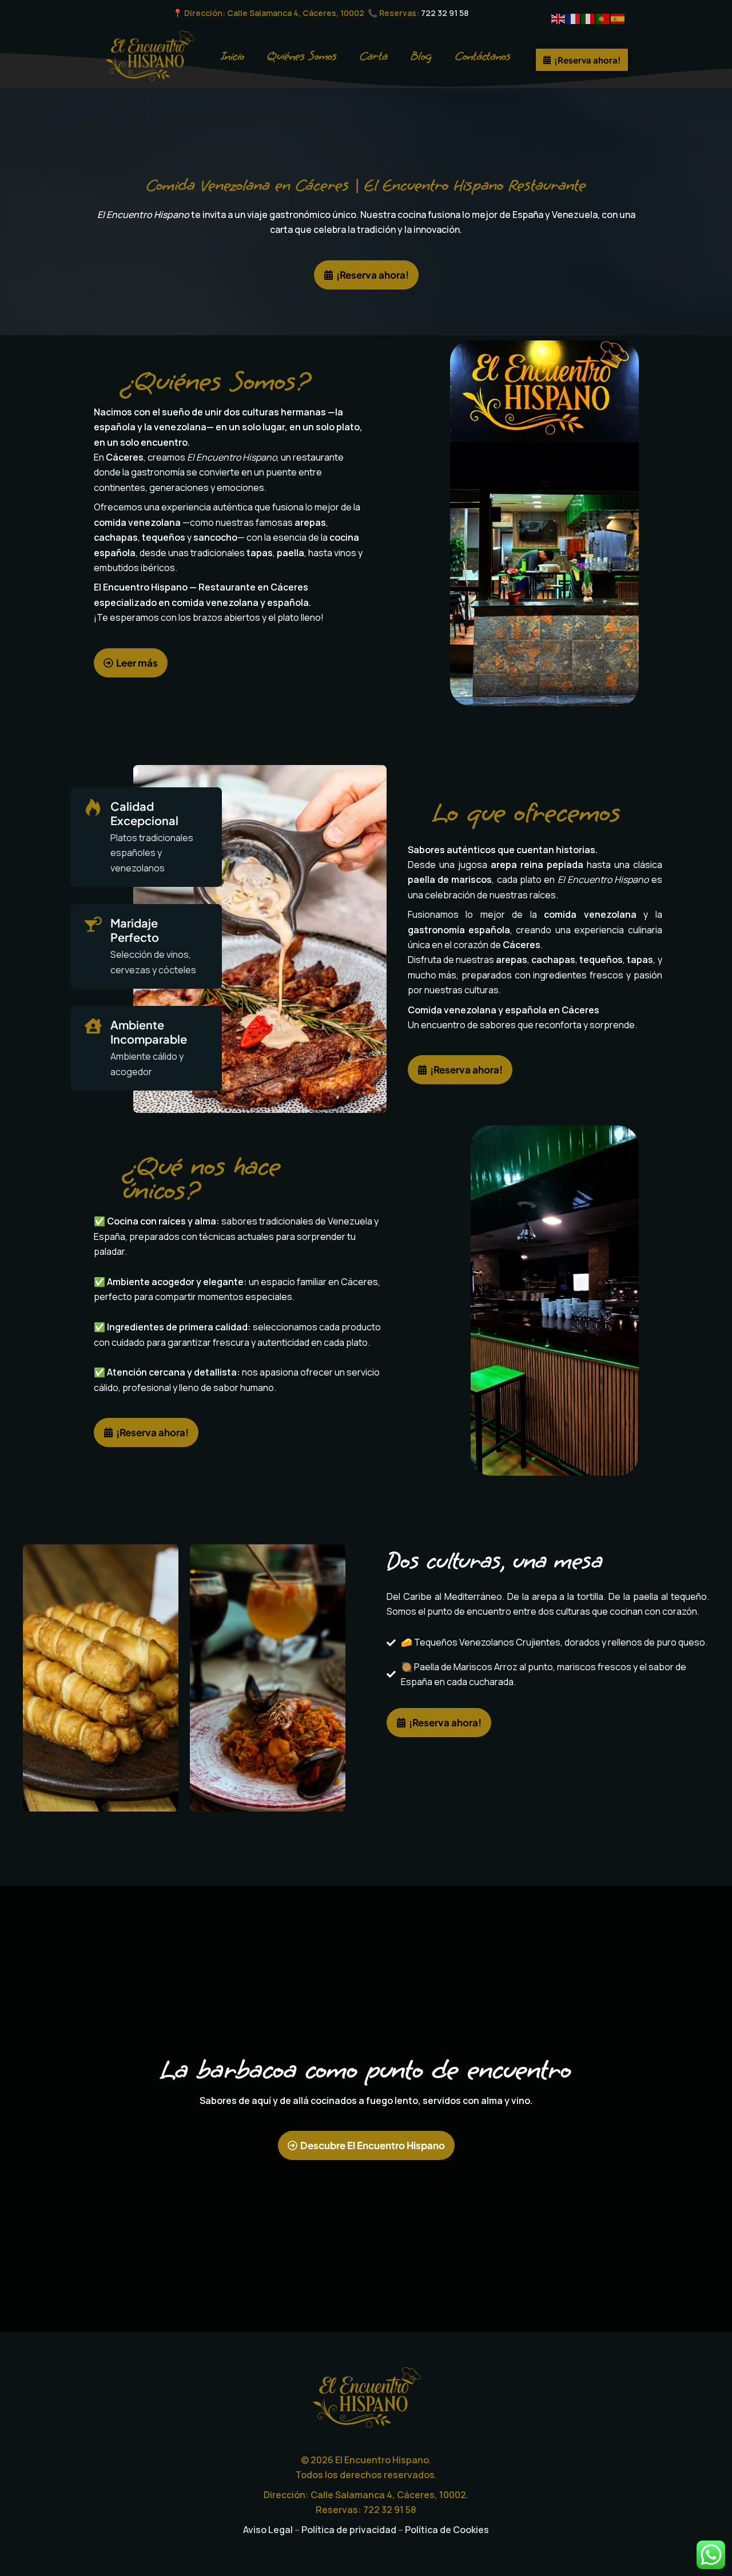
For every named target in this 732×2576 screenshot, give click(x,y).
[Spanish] (618, 18)
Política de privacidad (349, 2530)
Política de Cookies (447, 2530)
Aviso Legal (268, 2530)
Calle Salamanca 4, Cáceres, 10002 (297, 13)
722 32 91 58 (445, 13)
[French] (574, 18)
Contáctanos (483, 56)
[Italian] (588, 18)
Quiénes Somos (302, 56)
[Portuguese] (603, 18)
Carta (374, 56)
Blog (421, 56)
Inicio (233, 56)
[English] (559, 18)
